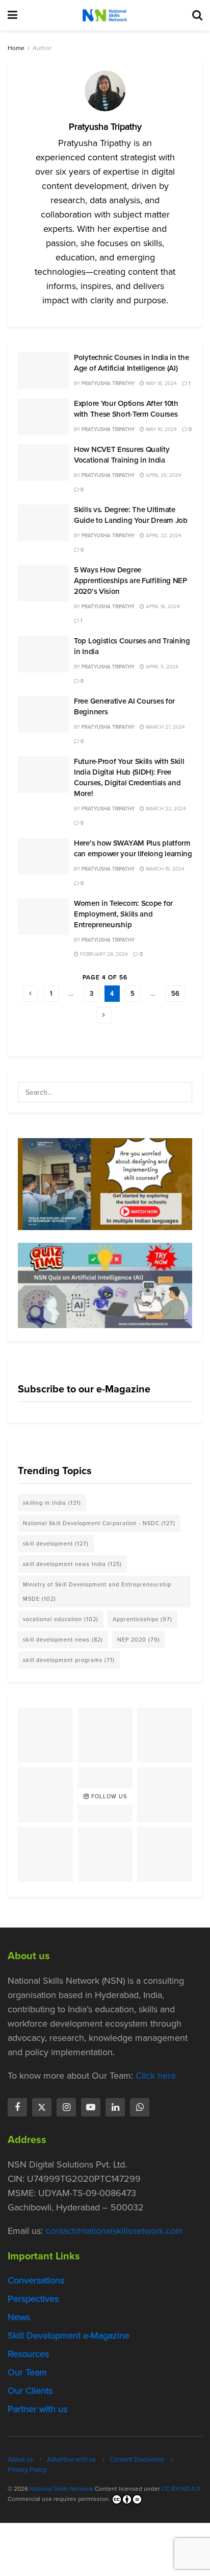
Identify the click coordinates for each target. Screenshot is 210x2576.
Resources (28, 2354)
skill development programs (69, 1660)
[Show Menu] (12, 15)
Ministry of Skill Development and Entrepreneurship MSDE (97, 1592)
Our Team (27, 2372)
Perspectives (33, 2299)
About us (20, 2459)
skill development (56, 1544)
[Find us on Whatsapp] (140, 2107)
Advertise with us (71, 2459)
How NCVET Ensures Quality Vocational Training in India (122, 455)
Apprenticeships (142, 1619)
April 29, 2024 (163, 475)
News (19, 2317)
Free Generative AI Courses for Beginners (124, 706)
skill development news (63, 1640)
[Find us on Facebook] (17, 2107)
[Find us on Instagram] (66, 2107)
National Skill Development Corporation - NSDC (99, 1523)
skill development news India (72, 1564)
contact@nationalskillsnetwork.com (114, 2231)
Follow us (108, 1797)
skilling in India (52, 1503)
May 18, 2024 (161, 383)
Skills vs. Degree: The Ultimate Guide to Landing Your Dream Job (131, 515)
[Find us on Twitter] (42, 2107)
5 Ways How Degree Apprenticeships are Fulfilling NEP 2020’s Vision (130, 581)
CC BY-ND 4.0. (181, 2489)
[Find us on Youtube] (91, 2107)
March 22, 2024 (165, 809)
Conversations (36, 2280)
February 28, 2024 (103, 954)
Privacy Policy (27, 2470)
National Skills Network (61, 2489)
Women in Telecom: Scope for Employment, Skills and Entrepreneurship (123, 914)
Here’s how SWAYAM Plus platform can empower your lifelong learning (133, 848)
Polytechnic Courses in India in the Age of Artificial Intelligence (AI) (132, 363)
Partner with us (37, 2409)
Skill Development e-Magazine (69, 2336)
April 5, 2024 (161, 667)
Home (16, 48)
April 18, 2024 (162, 606)
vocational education (61, 1619)
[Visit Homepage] (104, 15)
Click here (156, 2076)
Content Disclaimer (137, 2459)
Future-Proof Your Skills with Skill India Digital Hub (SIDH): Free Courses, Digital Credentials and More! (129, 777)
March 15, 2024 (164, 869)
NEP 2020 (139, 1640)
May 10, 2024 (161, 429)
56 (175, 993)
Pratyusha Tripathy (108, 383)
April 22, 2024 (163, 535)
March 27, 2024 (165, 727)
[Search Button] (197, 15)
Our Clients (30, 2391)
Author (42, 48)
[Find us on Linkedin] (115, 2107)
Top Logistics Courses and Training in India (132, 646)
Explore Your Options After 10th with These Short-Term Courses (126, 409)
